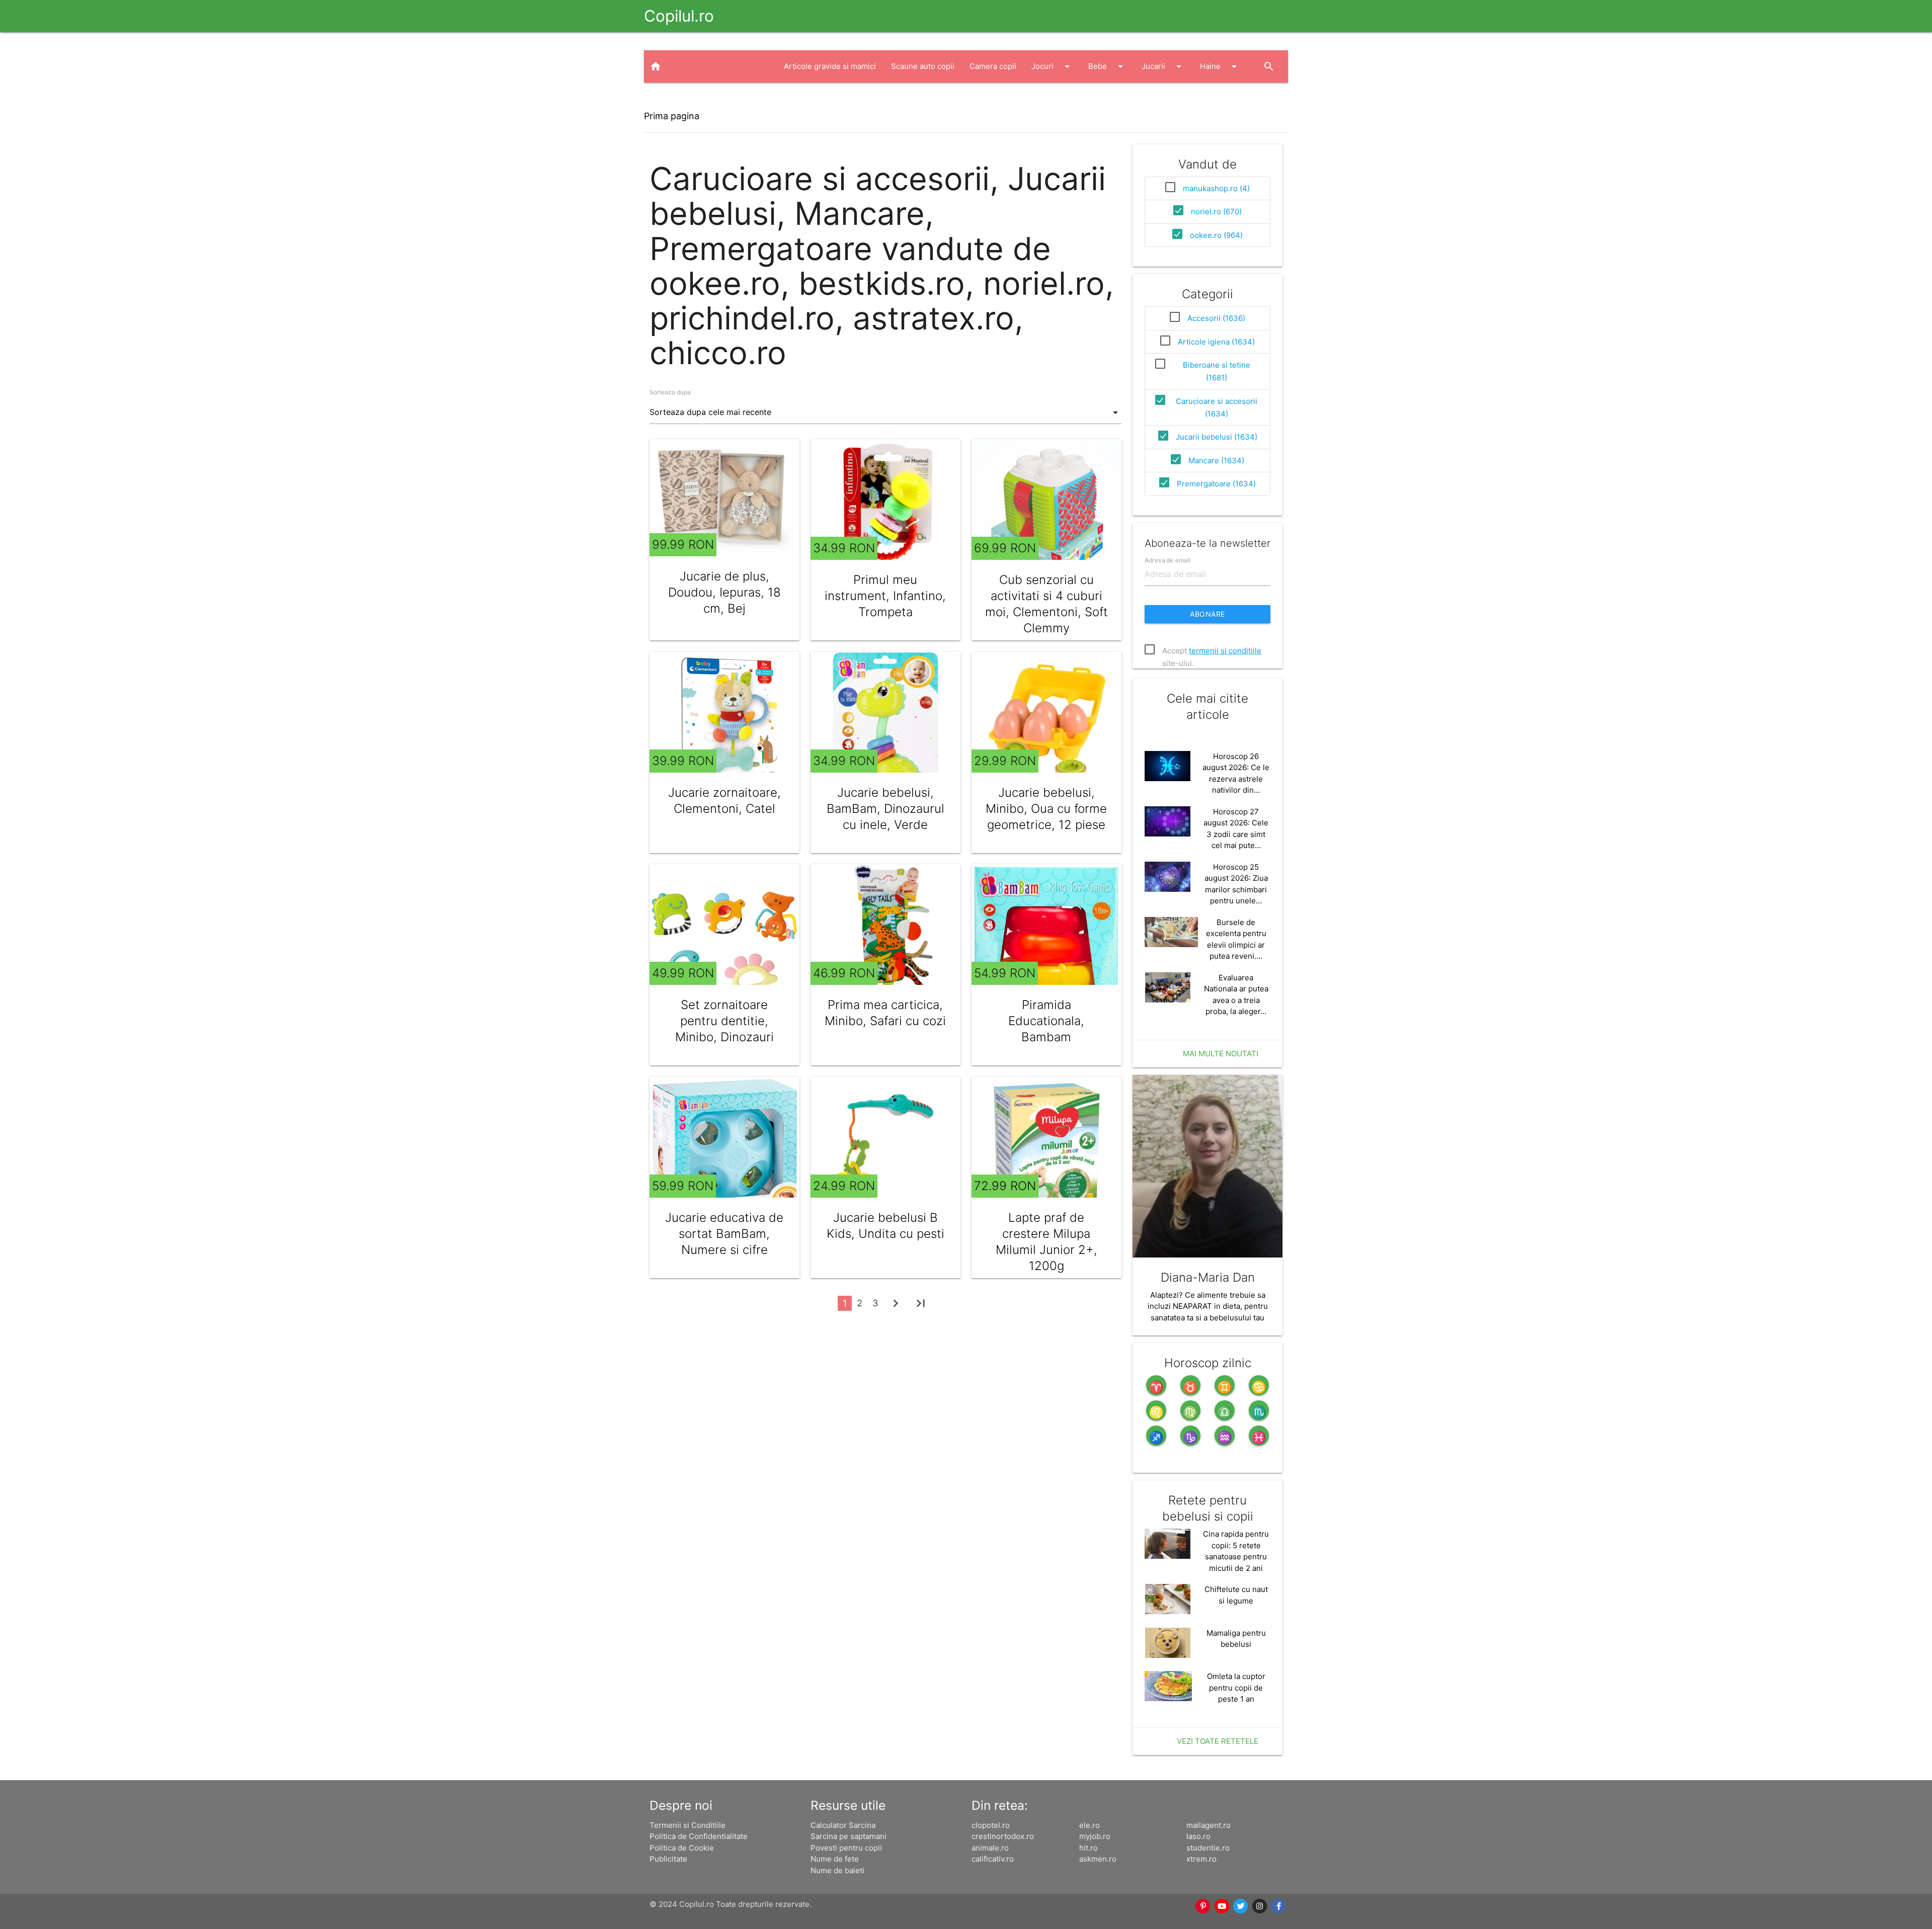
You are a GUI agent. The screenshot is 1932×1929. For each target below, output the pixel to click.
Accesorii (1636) (1216, 318)
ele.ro (1090, 1825)
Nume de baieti (837, 1870)
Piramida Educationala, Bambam (1046, 1021)
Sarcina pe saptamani (849, 1836)
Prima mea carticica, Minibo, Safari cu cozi (885, 1013)
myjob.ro (1095, 1836)
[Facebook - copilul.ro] (1279, 1906)
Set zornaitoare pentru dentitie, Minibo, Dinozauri (725, 1021)
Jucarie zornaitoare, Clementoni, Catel (725, 801)
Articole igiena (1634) (1216, 342)
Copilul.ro (679, 16)
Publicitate (668, 1859)
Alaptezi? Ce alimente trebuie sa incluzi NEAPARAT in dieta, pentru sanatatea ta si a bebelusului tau (1208, 1306)
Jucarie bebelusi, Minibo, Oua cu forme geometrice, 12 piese (1046, 809)
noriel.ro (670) (1216, 212)
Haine (1220, 66)
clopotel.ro (991, 1825)
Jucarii (1163, 66)
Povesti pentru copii (846, 1848)
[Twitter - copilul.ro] (1241, 1906)
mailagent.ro (1209, 1825)
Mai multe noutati (1221, 1054)
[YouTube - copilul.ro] (1222, 1906)
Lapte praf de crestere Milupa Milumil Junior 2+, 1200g (1046, 1242)
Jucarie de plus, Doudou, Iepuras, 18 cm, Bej (725, 592)
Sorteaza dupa (670, 392)
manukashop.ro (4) (1216, 188)
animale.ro (990, 1848)
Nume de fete (835, 1859)
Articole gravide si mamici (830, 66)
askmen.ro (1098, 1859)
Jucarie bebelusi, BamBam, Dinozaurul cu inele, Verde (886, 809)
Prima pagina (672, 116)
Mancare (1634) (1216, 460)
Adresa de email (1168, 560)
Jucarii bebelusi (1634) (1217, 437)
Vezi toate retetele (1218, 1741)
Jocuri (1052, 66)
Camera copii (993, 66)
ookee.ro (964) (1216, 235)
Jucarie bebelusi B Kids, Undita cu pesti (886, 1226)
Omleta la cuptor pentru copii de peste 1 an (1236, 1688)
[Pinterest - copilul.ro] (1203, 1906)
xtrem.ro (1201, 1859)
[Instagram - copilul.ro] (1260, 1906)
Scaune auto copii (923, 66)
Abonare (1207, 614)
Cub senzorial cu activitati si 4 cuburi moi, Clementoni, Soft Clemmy (1046, 604)
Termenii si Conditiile (688, 1825)
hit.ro (1089, 1848)
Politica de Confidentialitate (699, 1836)
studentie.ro (1208, 1848)
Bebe (1107, 66)
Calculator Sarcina (843, 1825)
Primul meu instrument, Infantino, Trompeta (885, 596)
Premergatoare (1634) (1216, 484)
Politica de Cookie (682, 1848)
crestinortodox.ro (1003, 1836)
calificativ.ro (993, 1859)
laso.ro (1198, 1836)
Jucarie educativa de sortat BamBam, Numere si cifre (724, 1234)
